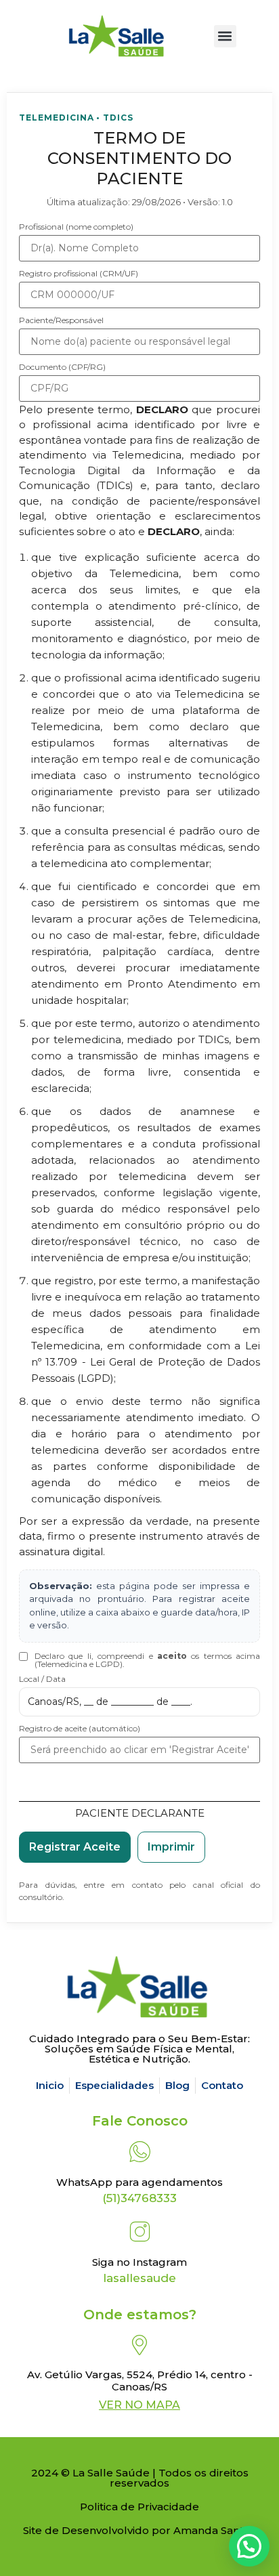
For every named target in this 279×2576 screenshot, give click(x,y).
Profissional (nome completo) (76, 227)
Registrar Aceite (75, 1847)
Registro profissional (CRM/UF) (79, 274)
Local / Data (42, 1679)
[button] (225, 36)
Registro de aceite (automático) (80, 1729)
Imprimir (171, 1847)
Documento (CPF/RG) (62, 367)
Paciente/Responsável (61, 320)
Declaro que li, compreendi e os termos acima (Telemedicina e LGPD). (147, 1660)
